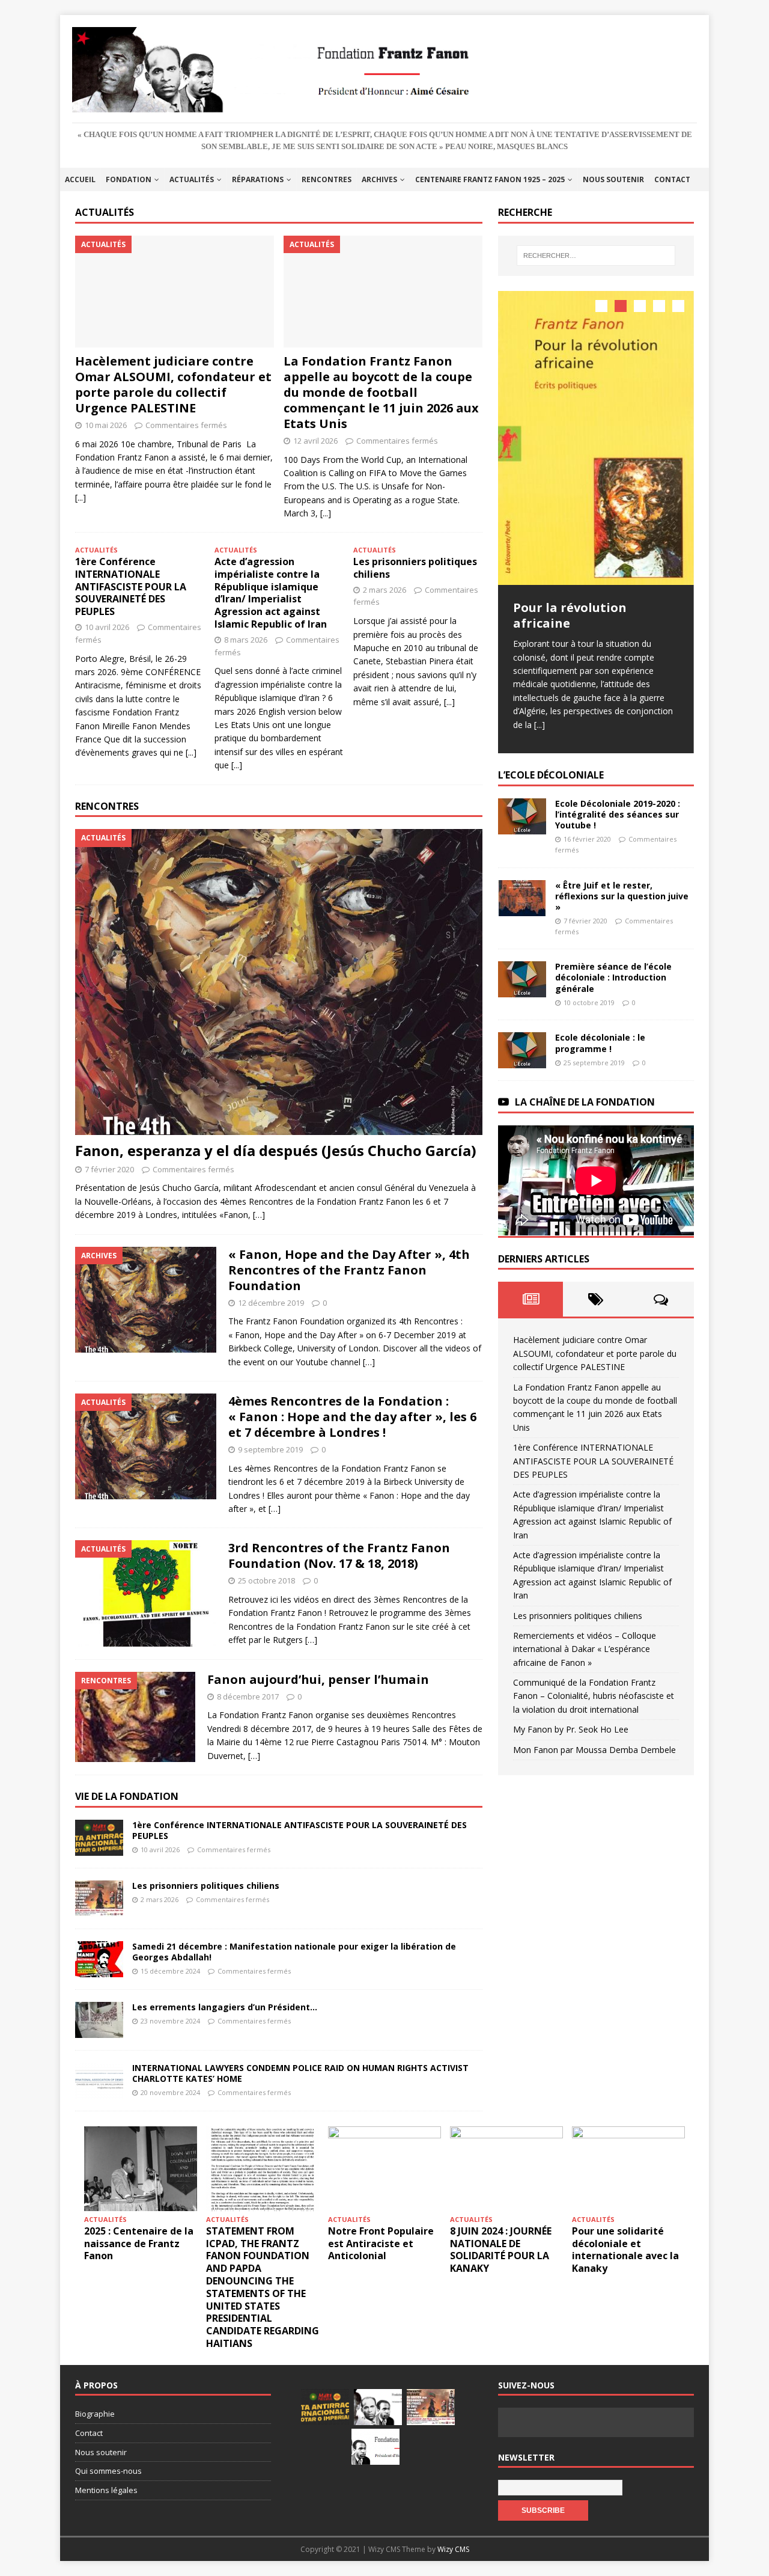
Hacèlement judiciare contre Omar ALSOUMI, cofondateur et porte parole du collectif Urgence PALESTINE (173, 384)
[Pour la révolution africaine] (596, 438)
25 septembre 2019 (594, 1062)
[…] (259, 1215)
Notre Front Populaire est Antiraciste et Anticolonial (381, 2244)
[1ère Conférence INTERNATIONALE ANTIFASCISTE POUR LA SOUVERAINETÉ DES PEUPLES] (99, 1838)
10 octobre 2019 (589, 1002)
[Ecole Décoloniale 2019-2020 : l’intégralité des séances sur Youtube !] (522, 816)
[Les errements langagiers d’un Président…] (99, 2020)
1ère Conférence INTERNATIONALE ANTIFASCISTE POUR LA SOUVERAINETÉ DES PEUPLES (131, 586)
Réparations (258, 179)
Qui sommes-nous (108, 2471)
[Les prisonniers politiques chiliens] (99, 1898)
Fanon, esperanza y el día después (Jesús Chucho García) (276, 1150)
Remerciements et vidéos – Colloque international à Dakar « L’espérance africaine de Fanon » (585, 1648)
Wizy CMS (453, 2549)
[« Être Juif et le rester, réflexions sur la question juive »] (522, 898)
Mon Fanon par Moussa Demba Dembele (594, 1749)
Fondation (129, 179)
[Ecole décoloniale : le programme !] (522, 1050)
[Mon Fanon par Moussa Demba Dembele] (375, 2447)
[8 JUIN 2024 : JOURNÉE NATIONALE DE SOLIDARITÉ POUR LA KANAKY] (506, 2169)
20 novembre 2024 (170, 2092)
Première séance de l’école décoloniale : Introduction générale (613, 977)
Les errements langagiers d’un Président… (225, 2007)
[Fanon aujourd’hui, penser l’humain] (135, 1717)
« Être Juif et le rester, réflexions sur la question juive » (622, 895)
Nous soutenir (613, 179)
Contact (672, 179)
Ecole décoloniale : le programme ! (600, 1043)
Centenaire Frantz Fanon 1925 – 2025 (490, 179)
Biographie (95, 2414)
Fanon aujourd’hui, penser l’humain (318, 1679)
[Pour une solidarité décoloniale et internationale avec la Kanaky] (628, 2169)
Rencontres (327, 179)
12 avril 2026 (315, 441)
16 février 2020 (587, 839)
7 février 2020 (109, 1169)
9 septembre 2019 (270, 1449)
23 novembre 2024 (170, 2021)
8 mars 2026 (246, 640)
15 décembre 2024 (170, 1971)
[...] (81, 497)
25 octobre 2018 (266, 1580)
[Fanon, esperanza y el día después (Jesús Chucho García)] (279, 982)
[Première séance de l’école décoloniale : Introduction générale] (522, 979)
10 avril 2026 (107, 627)
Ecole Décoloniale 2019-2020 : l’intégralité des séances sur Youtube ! (618, 814)
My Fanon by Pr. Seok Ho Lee (571, 1729)
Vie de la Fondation (127, 1796)
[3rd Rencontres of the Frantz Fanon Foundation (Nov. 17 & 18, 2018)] (146, 1593)
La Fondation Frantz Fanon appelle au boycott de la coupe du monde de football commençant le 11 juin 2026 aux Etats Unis (381, 392)
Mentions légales (106, 2490)
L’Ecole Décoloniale (551, 774)
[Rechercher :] (596, 255)
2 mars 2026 (384, 590)
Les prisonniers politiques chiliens (415, 568)
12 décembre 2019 (271, 1303)
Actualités (192, 179)
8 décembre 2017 (248, 1696)
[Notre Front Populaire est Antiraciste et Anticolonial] (384, 2169)
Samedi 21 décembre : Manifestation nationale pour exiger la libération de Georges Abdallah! (294, 1952)
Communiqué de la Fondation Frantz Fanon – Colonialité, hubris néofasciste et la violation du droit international (594, 1695)
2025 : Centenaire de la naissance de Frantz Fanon (139, 2244)
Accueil (80, 179)
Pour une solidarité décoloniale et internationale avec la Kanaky (625, 2250)
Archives (379, 179)
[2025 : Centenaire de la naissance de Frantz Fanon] (141, 2169)
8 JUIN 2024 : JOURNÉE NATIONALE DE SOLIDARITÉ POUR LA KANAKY (501, 2250)
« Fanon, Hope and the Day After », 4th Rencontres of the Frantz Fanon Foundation (349, 1270)
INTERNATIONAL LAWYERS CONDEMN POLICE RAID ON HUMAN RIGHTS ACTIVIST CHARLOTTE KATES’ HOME (300, 2073)
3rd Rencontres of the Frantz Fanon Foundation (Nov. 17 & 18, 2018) (339, 1556)
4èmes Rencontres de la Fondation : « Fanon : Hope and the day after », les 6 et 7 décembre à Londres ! (352, 1417)
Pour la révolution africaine (570, 615)
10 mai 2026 (106, 425)
